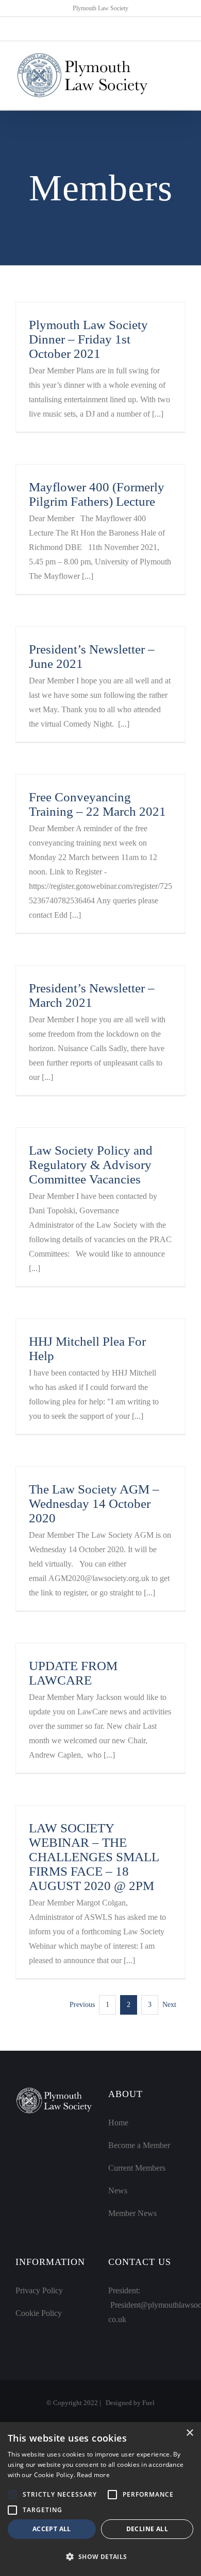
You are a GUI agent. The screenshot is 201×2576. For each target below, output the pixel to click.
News (118, 2191)
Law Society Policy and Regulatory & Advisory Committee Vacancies (91, 1165)
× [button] (189, 2433)
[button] (12, 2495)
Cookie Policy (39, 2313)
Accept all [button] (52, 2529)
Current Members (137, 2168)
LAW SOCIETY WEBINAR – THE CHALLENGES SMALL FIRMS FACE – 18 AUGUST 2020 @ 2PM (94, 1857)
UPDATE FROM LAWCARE (73, 1673)
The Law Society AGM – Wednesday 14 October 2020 (94, 1504)
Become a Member (139, 2145)
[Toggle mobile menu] (181, 75)
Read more (93, 2475)
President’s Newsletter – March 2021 (92, 995)
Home (118, 2123)
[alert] (100, 2499)
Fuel (148, 2403)
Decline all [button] (147, 2529)
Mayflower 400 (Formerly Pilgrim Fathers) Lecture (97, 494)
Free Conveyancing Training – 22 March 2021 (97, 804)
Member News (132, 2213)
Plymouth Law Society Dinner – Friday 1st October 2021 (88, 339)
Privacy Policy (39, 2290)
